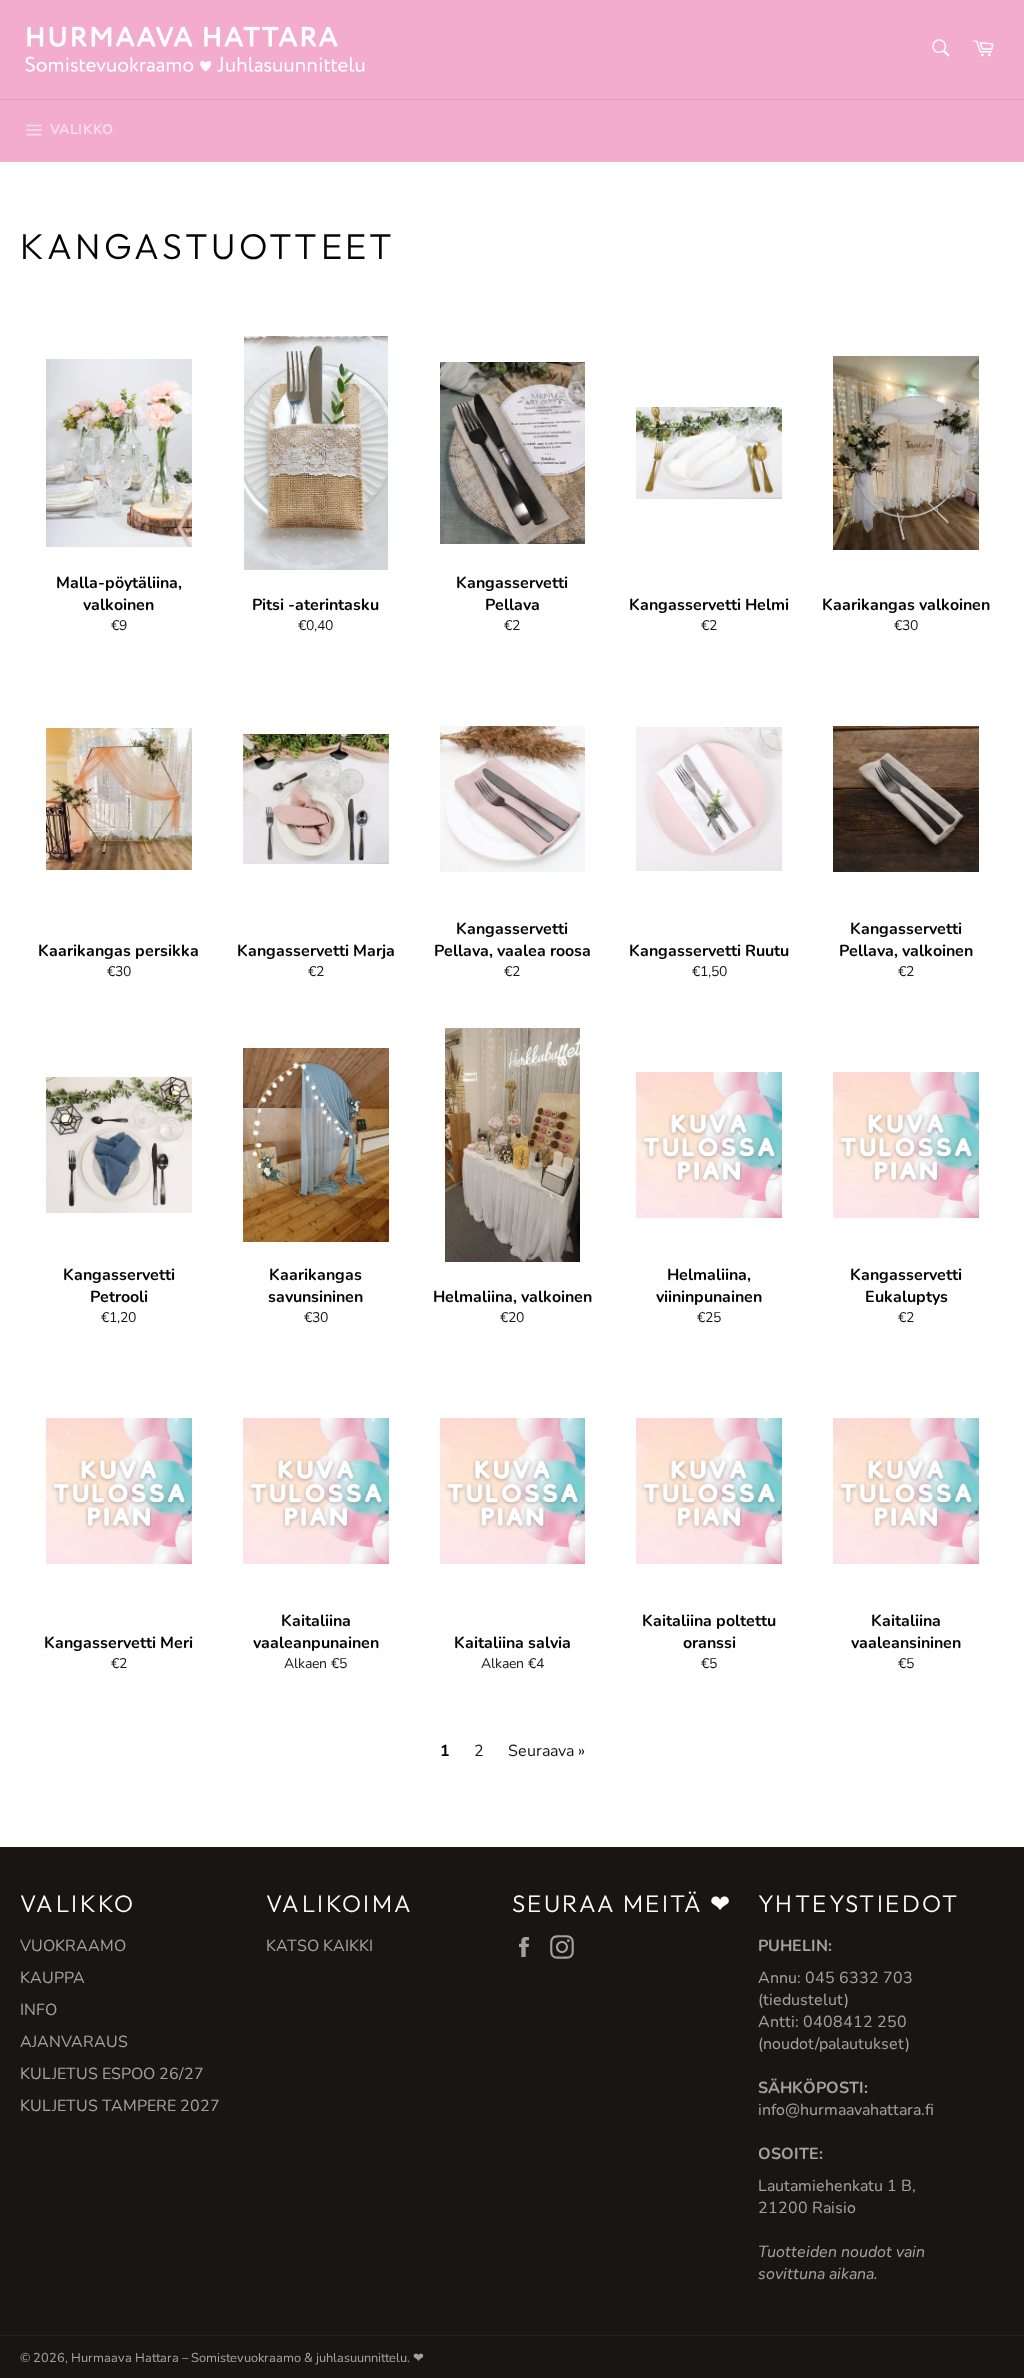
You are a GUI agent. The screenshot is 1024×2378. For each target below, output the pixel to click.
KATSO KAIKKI (319, 1946)
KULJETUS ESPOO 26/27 (112, 2074)
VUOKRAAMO (73, 1946)
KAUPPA (52, 1978)
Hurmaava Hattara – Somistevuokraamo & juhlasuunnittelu (239, 2358)
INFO (38, 2010)
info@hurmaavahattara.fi (846, 2110)
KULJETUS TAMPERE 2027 (120, 2106)
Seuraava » (546, 1751)
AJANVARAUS (74, 2042)
